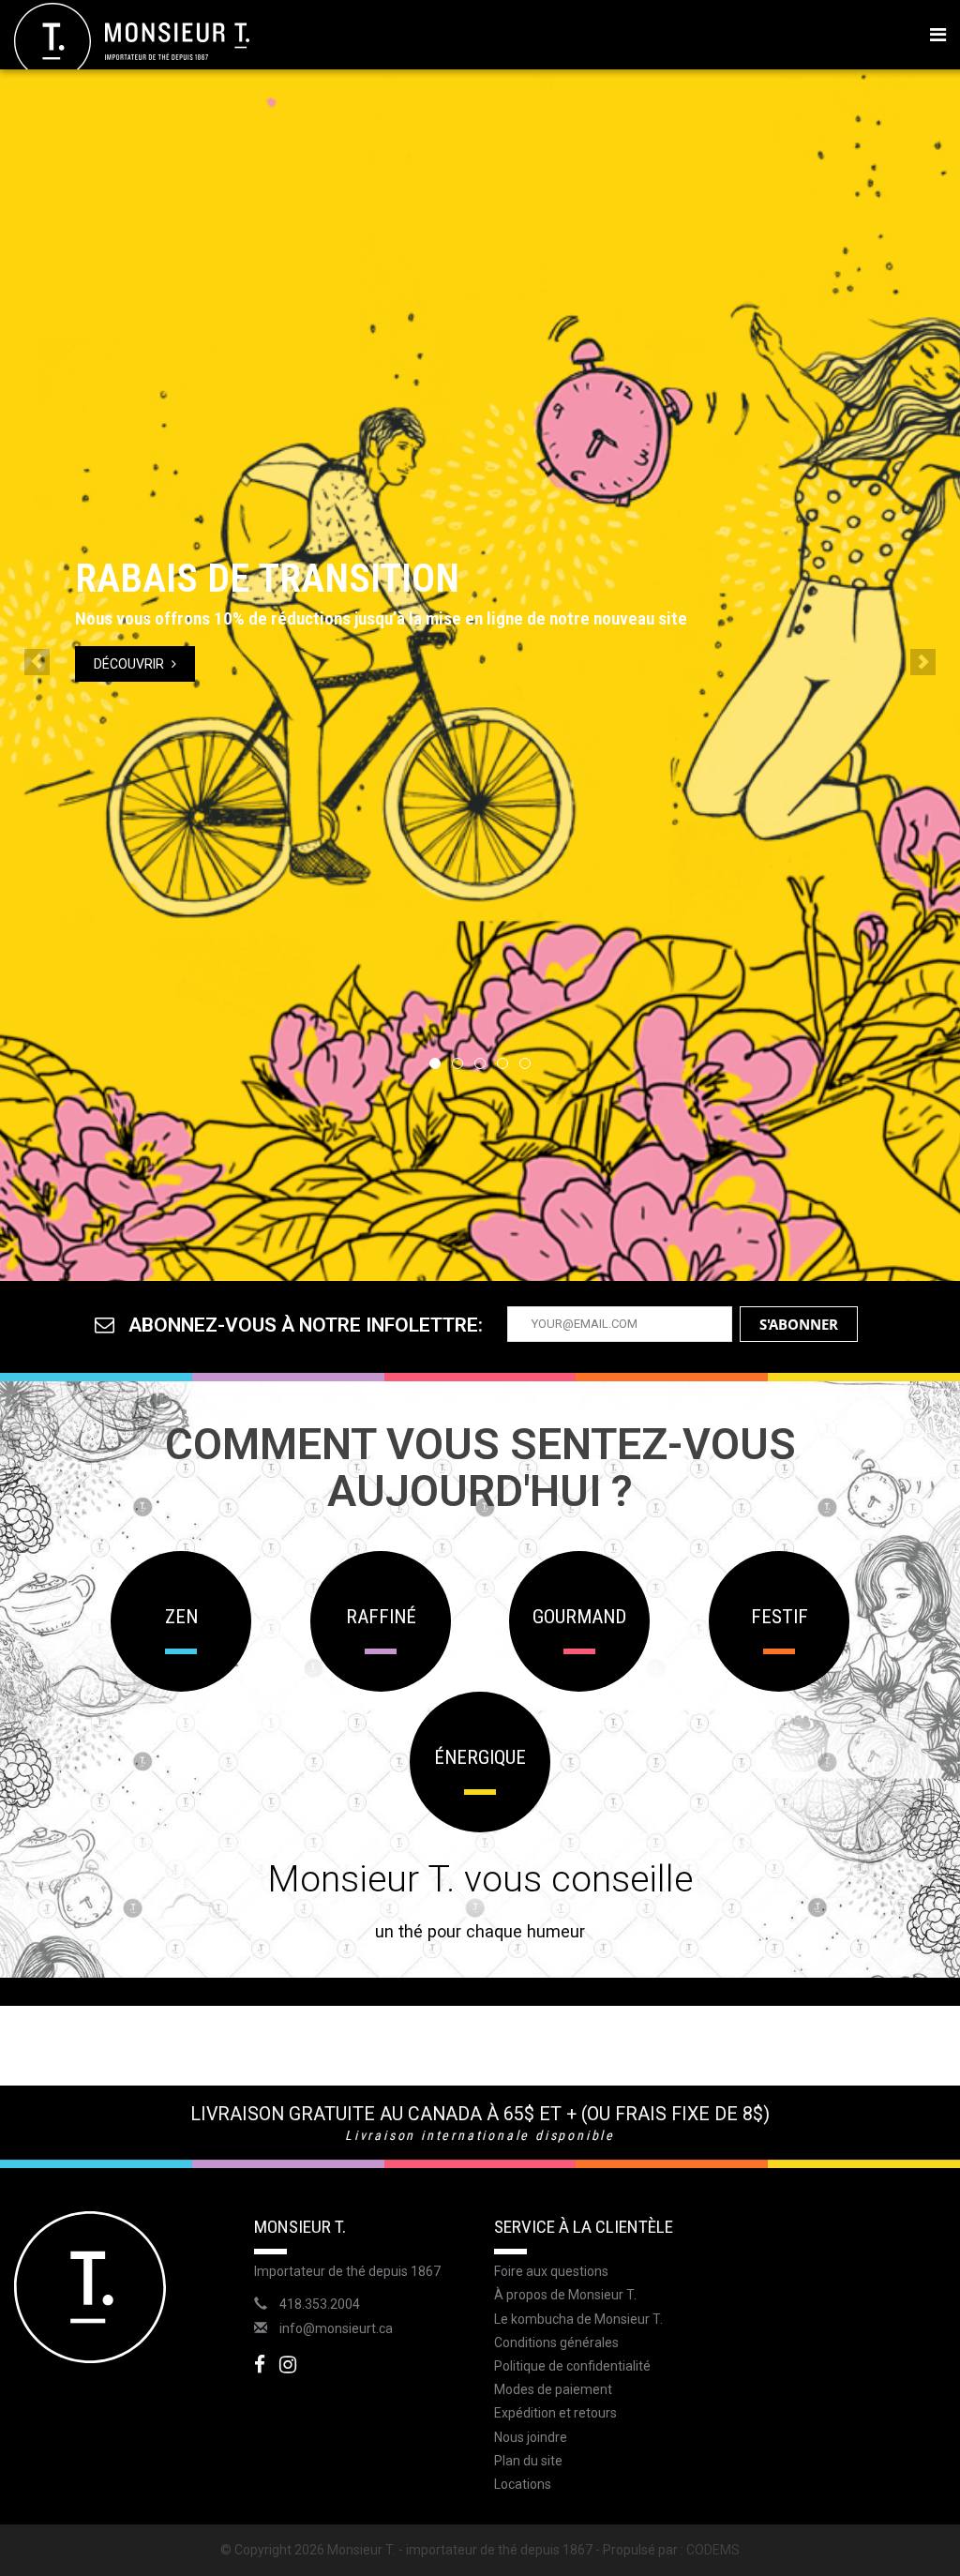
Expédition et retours (555, 2413)
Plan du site (528, 2461)
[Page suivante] (923, 662)
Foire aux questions (551, 2271)
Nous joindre (531, 2437)
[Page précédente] (37, 662)
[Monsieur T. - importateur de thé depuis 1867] (132, 40)
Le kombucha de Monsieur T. (578, 2319)
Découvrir (130, 664)
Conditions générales (556, 2343)
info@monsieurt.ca (336, 2328)
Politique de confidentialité (572, 2366)
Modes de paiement (553, 2389)
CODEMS (713, 2550)
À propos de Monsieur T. (565, 2295)
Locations (523, 2484)
